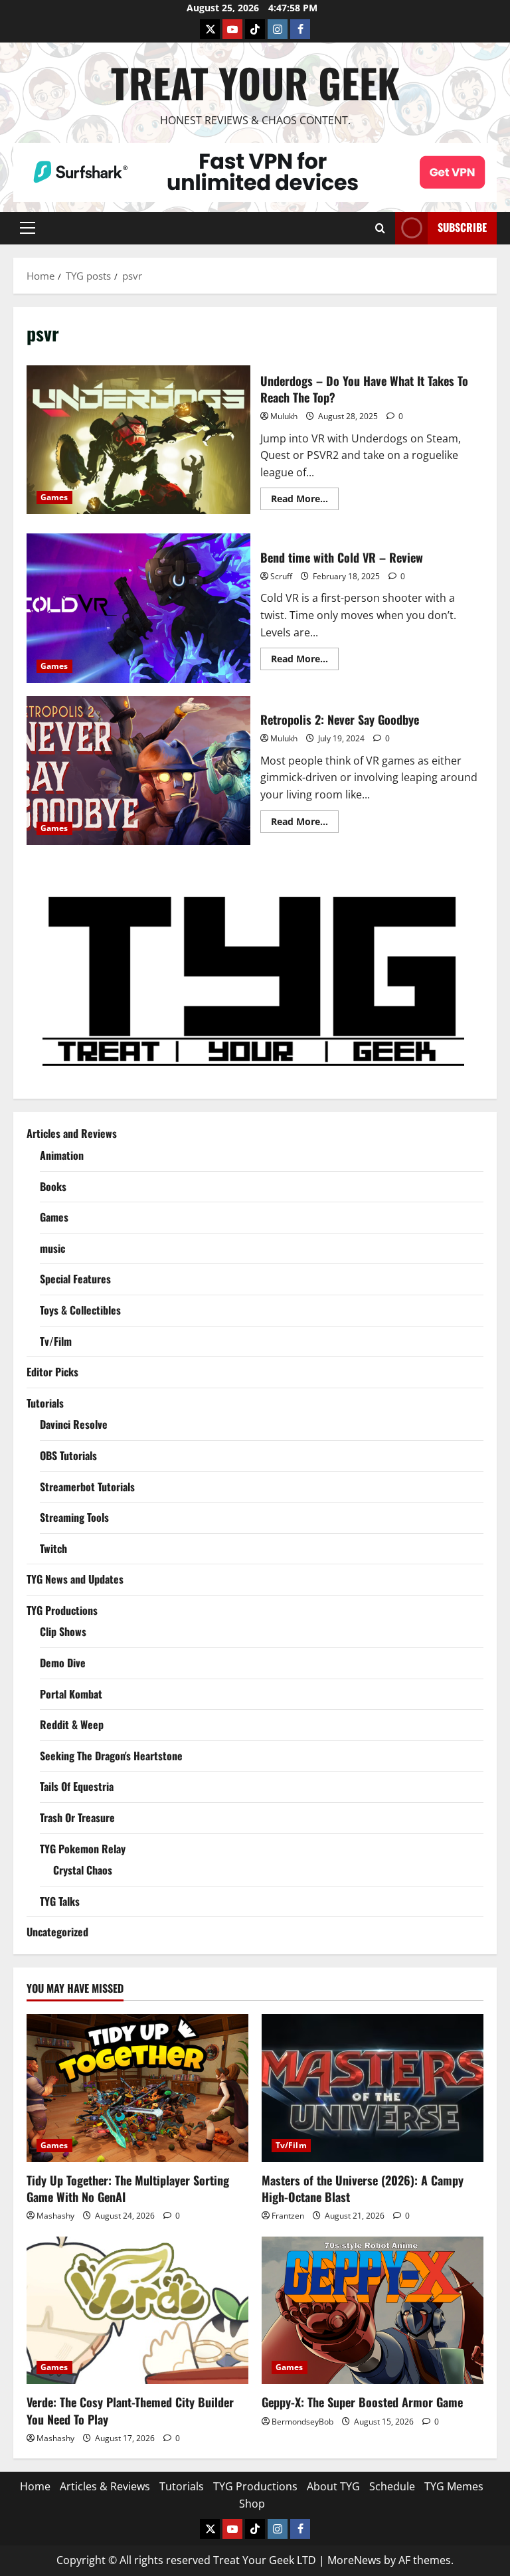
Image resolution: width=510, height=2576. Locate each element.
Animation (62, 1155)
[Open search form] (380, 228)
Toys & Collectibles (80, 1310)
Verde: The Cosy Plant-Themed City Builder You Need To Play (130, 2410)
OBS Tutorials (68, 1455)
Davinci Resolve (74, 1424)
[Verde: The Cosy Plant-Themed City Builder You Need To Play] (137, 2311)
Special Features (75, 1279)
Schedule (392, 2486)
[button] (28, 228)
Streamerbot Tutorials (87, 1487)
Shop (252, 2504)
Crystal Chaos (83, 1870)
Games (54, 497)
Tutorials (45, 1403)
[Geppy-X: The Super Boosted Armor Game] (373, 2311)
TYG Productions (62, 1610)
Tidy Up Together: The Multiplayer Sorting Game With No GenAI (128, 2188)
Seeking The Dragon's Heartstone (111, 1756)
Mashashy (55, 2216)
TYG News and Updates (75, 1579)
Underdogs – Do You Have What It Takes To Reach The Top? (138, 440)
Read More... (305, 501)
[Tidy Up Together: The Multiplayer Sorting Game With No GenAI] (137, 2088)
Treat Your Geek (255, 82)
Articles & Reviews (105, 2486)
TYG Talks (60, 1901)
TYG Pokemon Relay (83, 1849)
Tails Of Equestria (77, 1786)
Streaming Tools (74, 1517)
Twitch (53, 1548)
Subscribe (462, 227)
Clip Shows (63, 1631)
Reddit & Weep (72, 1724)
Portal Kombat (71, 1694)
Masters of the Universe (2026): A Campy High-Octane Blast (363, 2188)
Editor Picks (52, 1372)
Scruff (281, 576)
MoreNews (354, 2560)
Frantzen (288, 2216)
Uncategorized (57, 1932)
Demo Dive (63, 1663)
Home (35, 2486)
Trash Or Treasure (77, 1817)
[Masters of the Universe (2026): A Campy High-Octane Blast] (373, 2088)
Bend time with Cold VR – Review (138, 608)
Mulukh (284, 416)
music (52, 1248)
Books (53, 1186)
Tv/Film (56, 1341)
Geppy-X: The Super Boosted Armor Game (362, 2402)
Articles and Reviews (72, 1133)
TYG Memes (454, 2486)
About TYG (333, 2486)
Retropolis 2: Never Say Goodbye (138, 771)
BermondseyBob (302, 2422)
